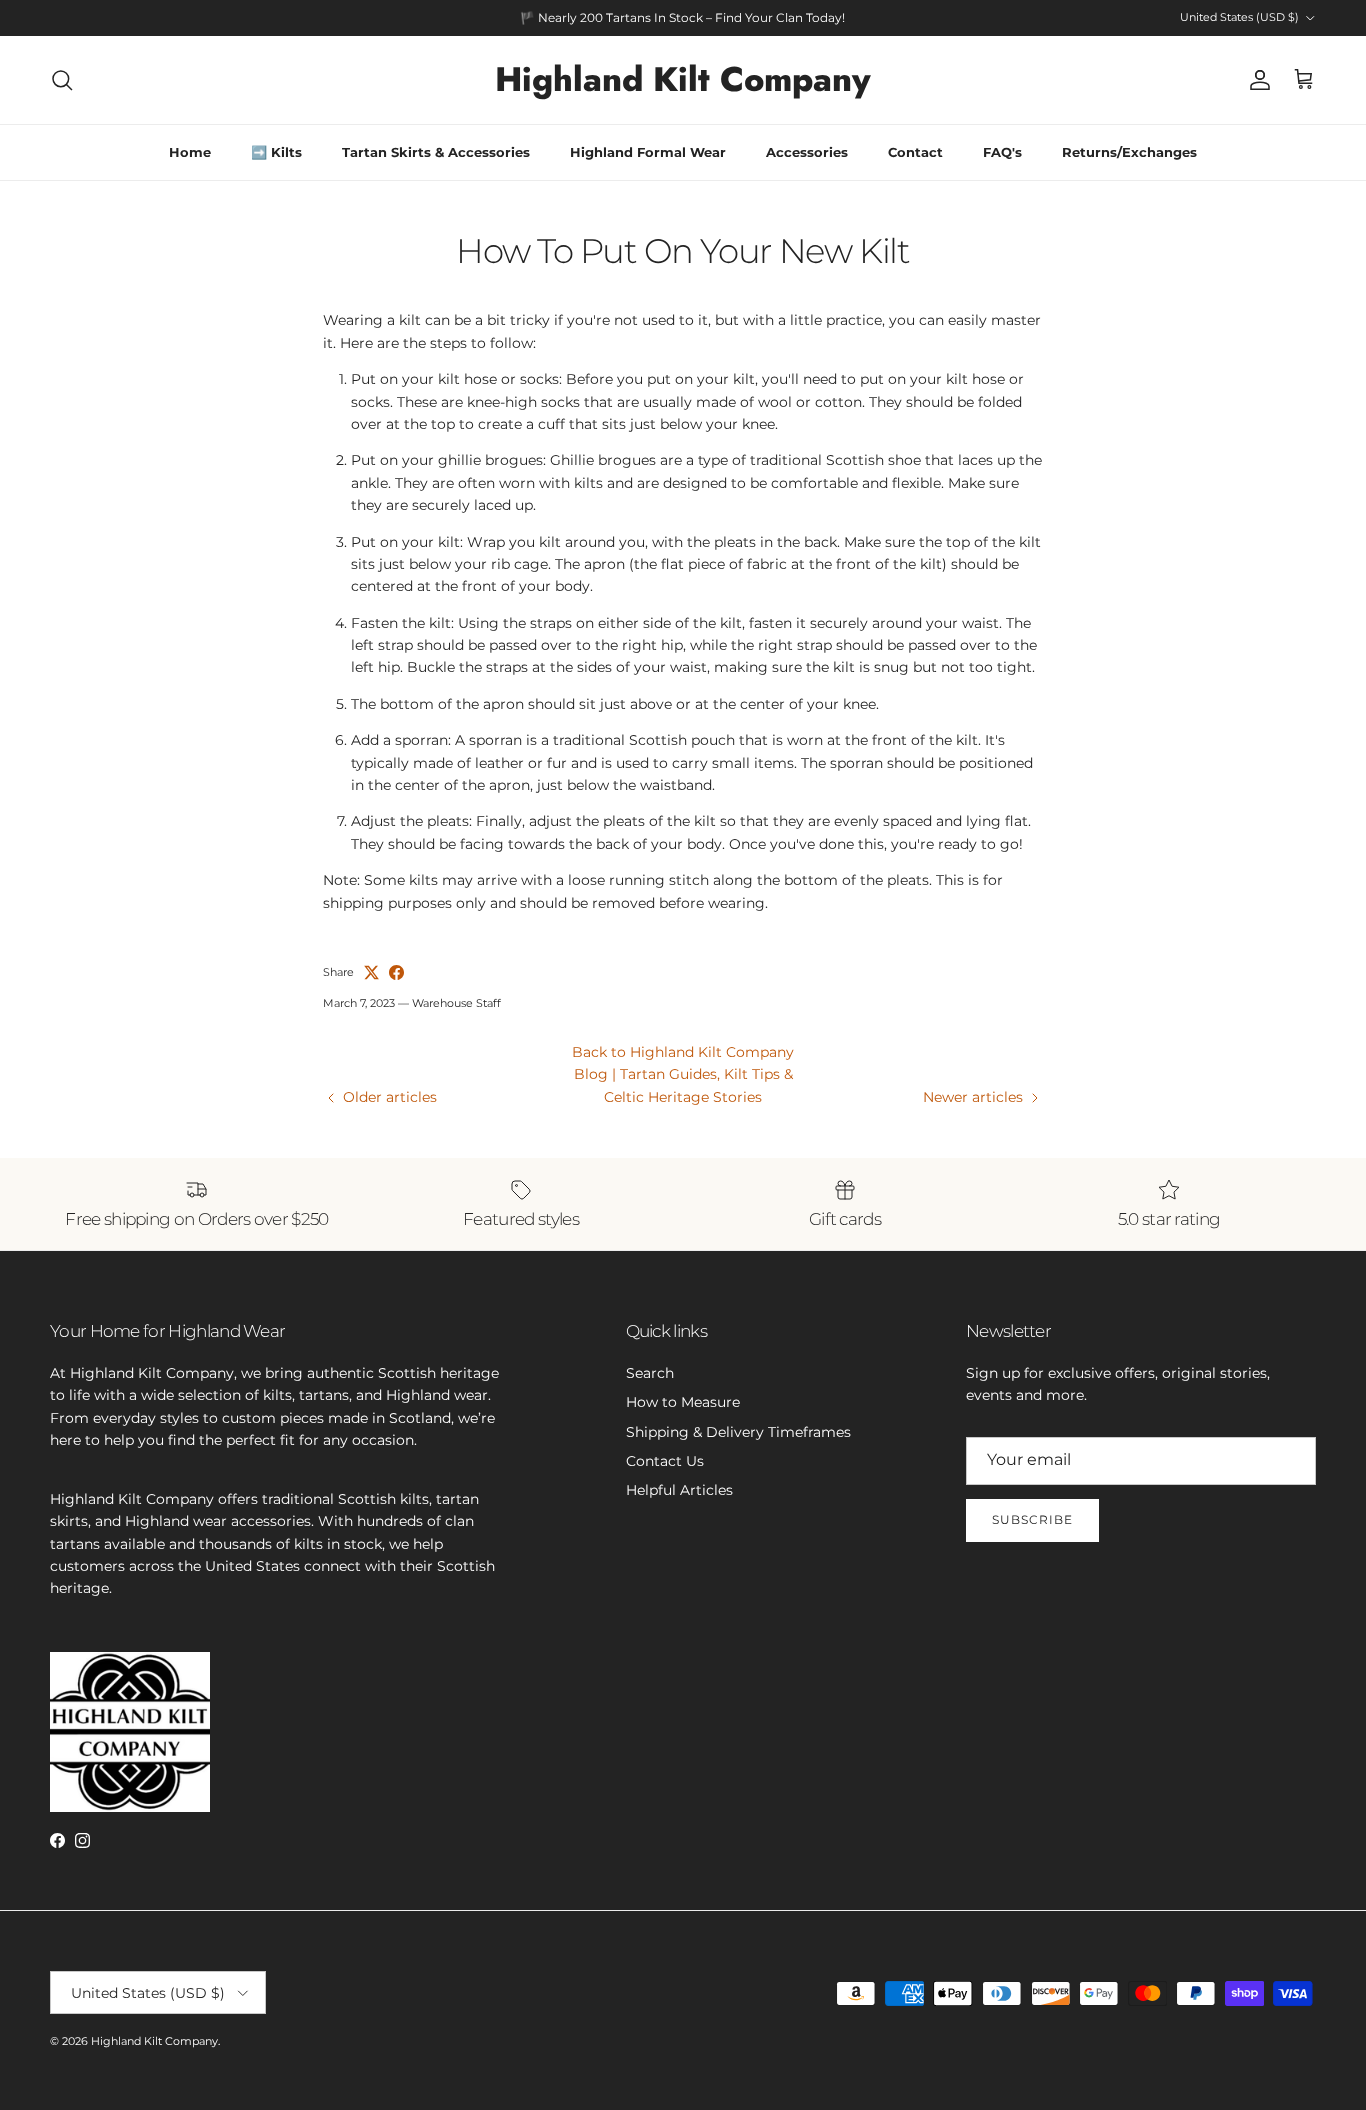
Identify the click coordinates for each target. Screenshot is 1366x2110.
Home (190, 152)
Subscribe (1032, 1519)
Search (650, 1373)
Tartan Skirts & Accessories (436, 152)
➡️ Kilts (276, 152)
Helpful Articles (679, 1490)
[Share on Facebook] (396, 972)
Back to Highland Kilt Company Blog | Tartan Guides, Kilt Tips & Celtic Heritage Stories (683, 1074)
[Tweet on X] (371, 972)
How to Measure (683, 1402)
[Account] (1256, 80)
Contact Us (665, 1461)
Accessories (807, 152)
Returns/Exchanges (1129, 152)
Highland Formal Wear (648, 152)
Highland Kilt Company (154, 2041)
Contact (915, 152)
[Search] (62, 80)
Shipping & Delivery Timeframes (738, 1432)
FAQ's (1002, 152)
